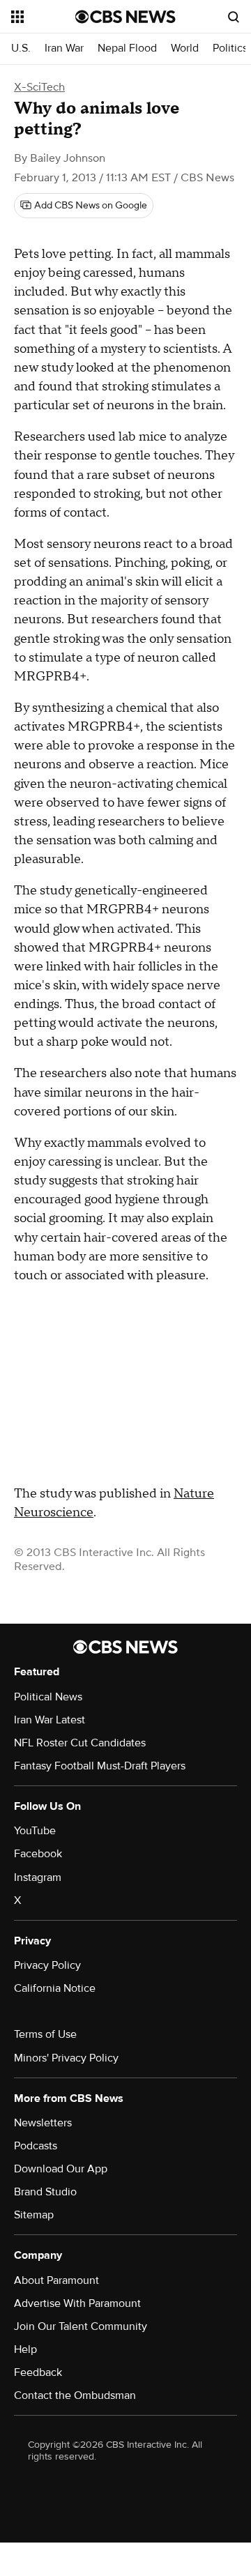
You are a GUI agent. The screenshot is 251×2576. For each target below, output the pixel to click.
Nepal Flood (127, 48)
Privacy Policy (47, 1965)
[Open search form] (234, 17)
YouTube (35, 1831)
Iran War (64, 48)
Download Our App (61, 2169)
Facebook (38, 1854)
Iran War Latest (50, 1720)
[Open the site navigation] (43, 17)
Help (25, 2349)
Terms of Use (45, 2034)
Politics (230, 48)
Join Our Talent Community (81, 2326)
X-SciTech (39, 87)
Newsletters (43, 2123)
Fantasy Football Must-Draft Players (100, 1766)
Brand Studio (45, 2192)
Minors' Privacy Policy (66, 2058)
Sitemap (34, 2215)
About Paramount (56, 2280)
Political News (48, 1697)
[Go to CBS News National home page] (125, 17)
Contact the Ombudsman (75, 2395)
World (185, 48)
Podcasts (36, 2146)
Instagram (38, 1877)
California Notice (55, 1988)
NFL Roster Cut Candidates (80, 1743)
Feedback (38, 2372)
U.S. (21, 48)
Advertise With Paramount (77, 2303)
